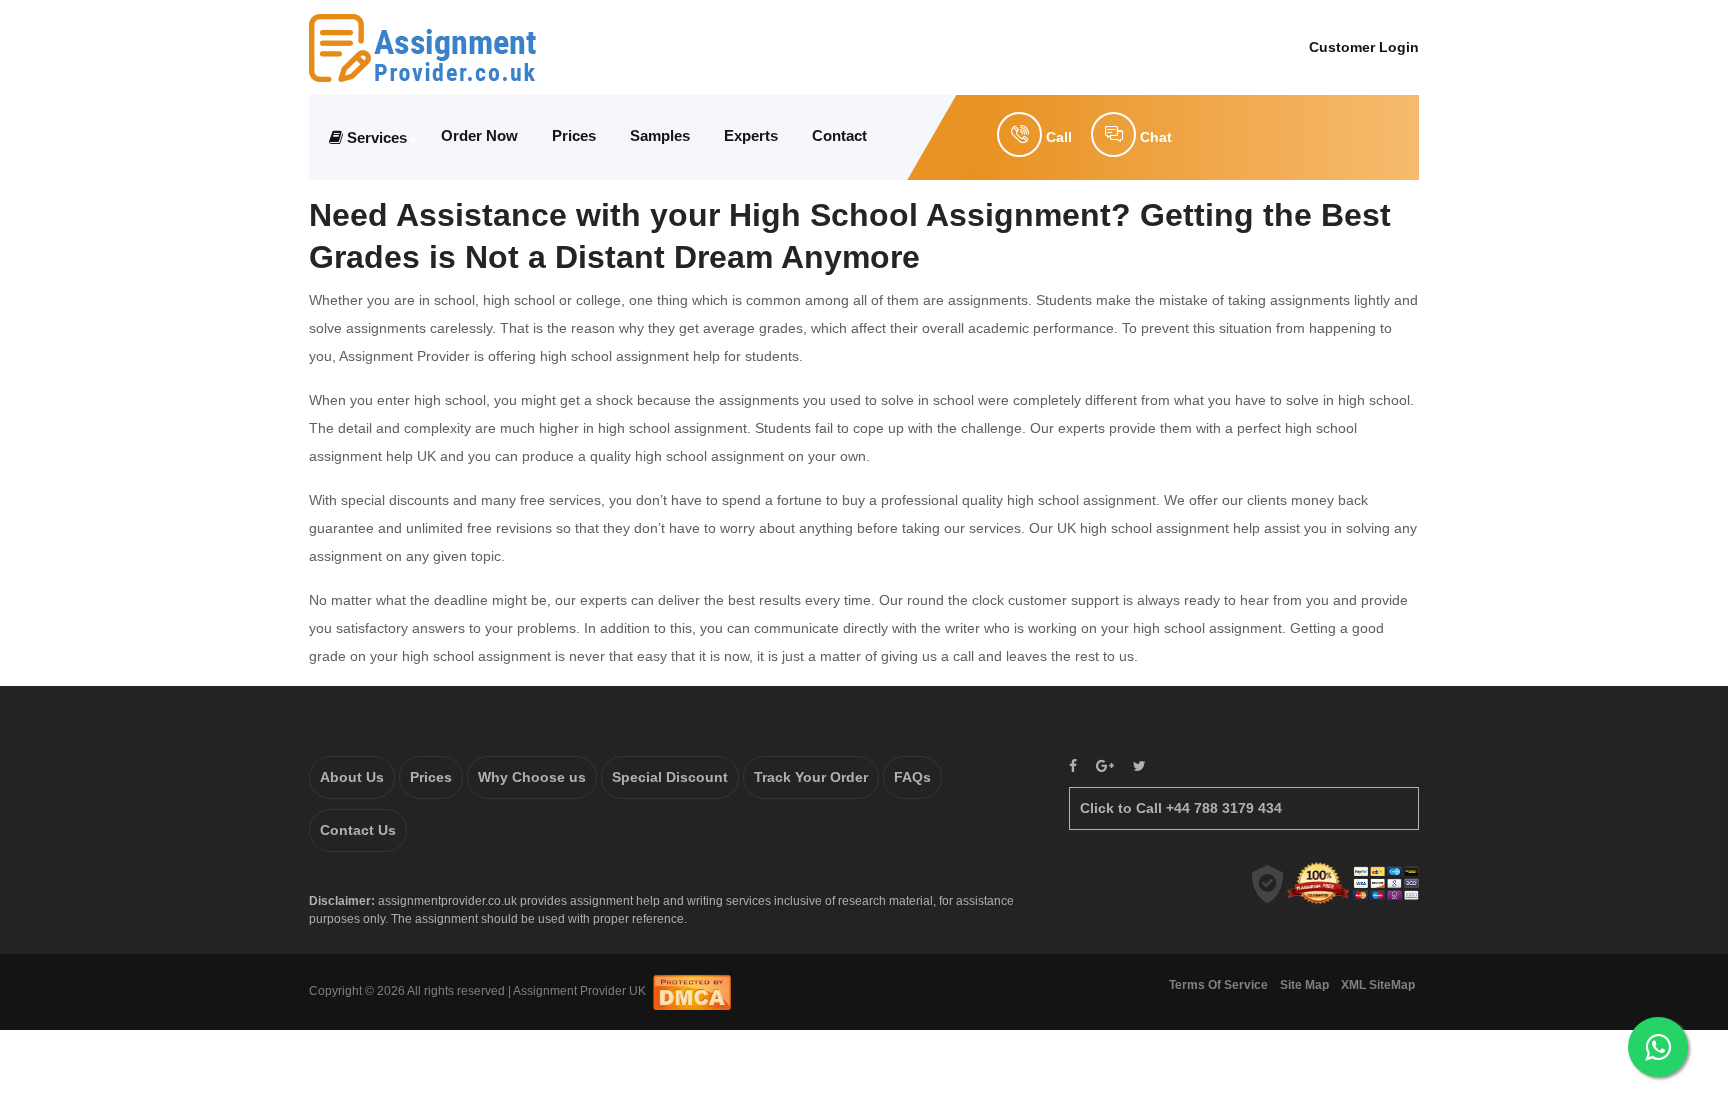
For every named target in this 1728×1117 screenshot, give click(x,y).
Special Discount (670, 777)
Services (377, 137)
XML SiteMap (1378, 985)
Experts (751, 135)
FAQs (912, 777)
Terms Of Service (1218, 985)
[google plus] (1105, 766)
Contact (839, 135)
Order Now (479, 135)
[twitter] (1139, 766)
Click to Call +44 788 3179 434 (1181, 808)
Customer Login (1364, 47)
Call (1057, 137)
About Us (352, 777)
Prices (574, 135)
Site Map (1304, 985)
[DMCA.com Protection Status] (692, 991)
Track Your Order (811, 777)
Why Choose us (532, 777)
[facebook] (1073, 766)
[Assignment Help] (422, 46)
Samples (660, 135)
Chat (1154, 137)
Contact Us (358, 830)
